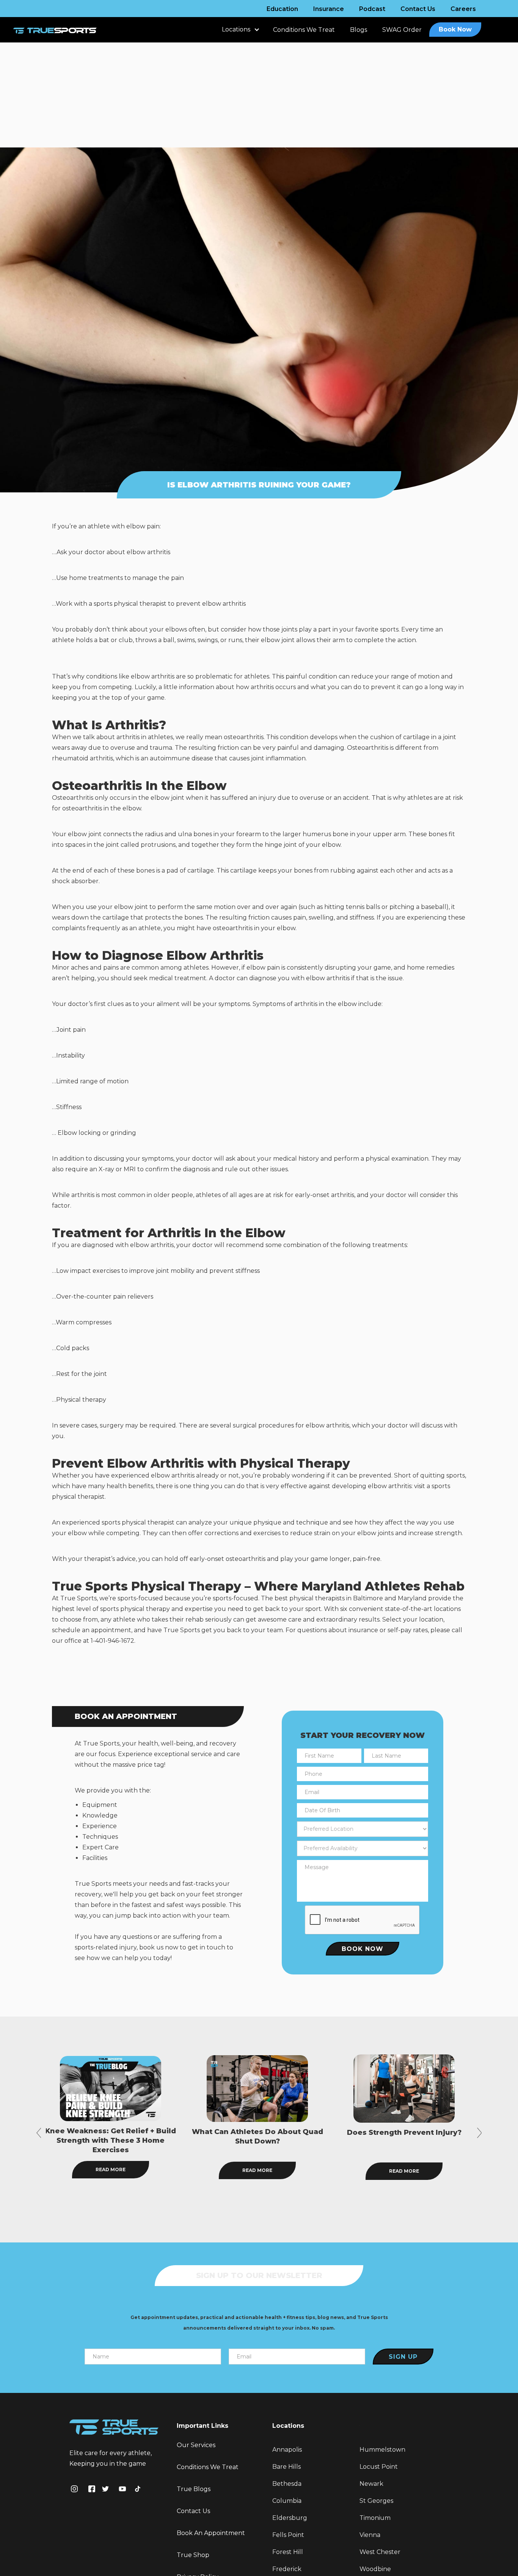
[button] (240, 33)
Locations (236, 29)
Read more (111, 2170)
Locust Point (379, 2467)
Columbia (287, 2501)
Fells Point (288, 2535)
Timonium (375, 2518)
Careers (463, 9)
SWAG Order (402, 30)
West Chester (380, 2552)
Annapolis (287, 2450)
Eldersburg (290, 2518)
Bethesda (287, 2484)
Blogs (359, 30)
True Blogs (194, 2489)
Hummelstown (382, 2450)
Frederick (287, 2569)
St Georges (376, 2501)
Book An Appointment (211, 2533)
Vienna (370, 2535)
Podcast (372, 9)
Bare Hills (286, 2467)
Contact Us (418, 9)
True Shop (193, 2555)
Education (282, 9)
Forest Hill (288, 2552)
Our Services (196, 2445)
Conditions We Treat (304, 30)
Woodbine (375, 2569)
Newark (371, 2484)
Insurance (329, 9)
